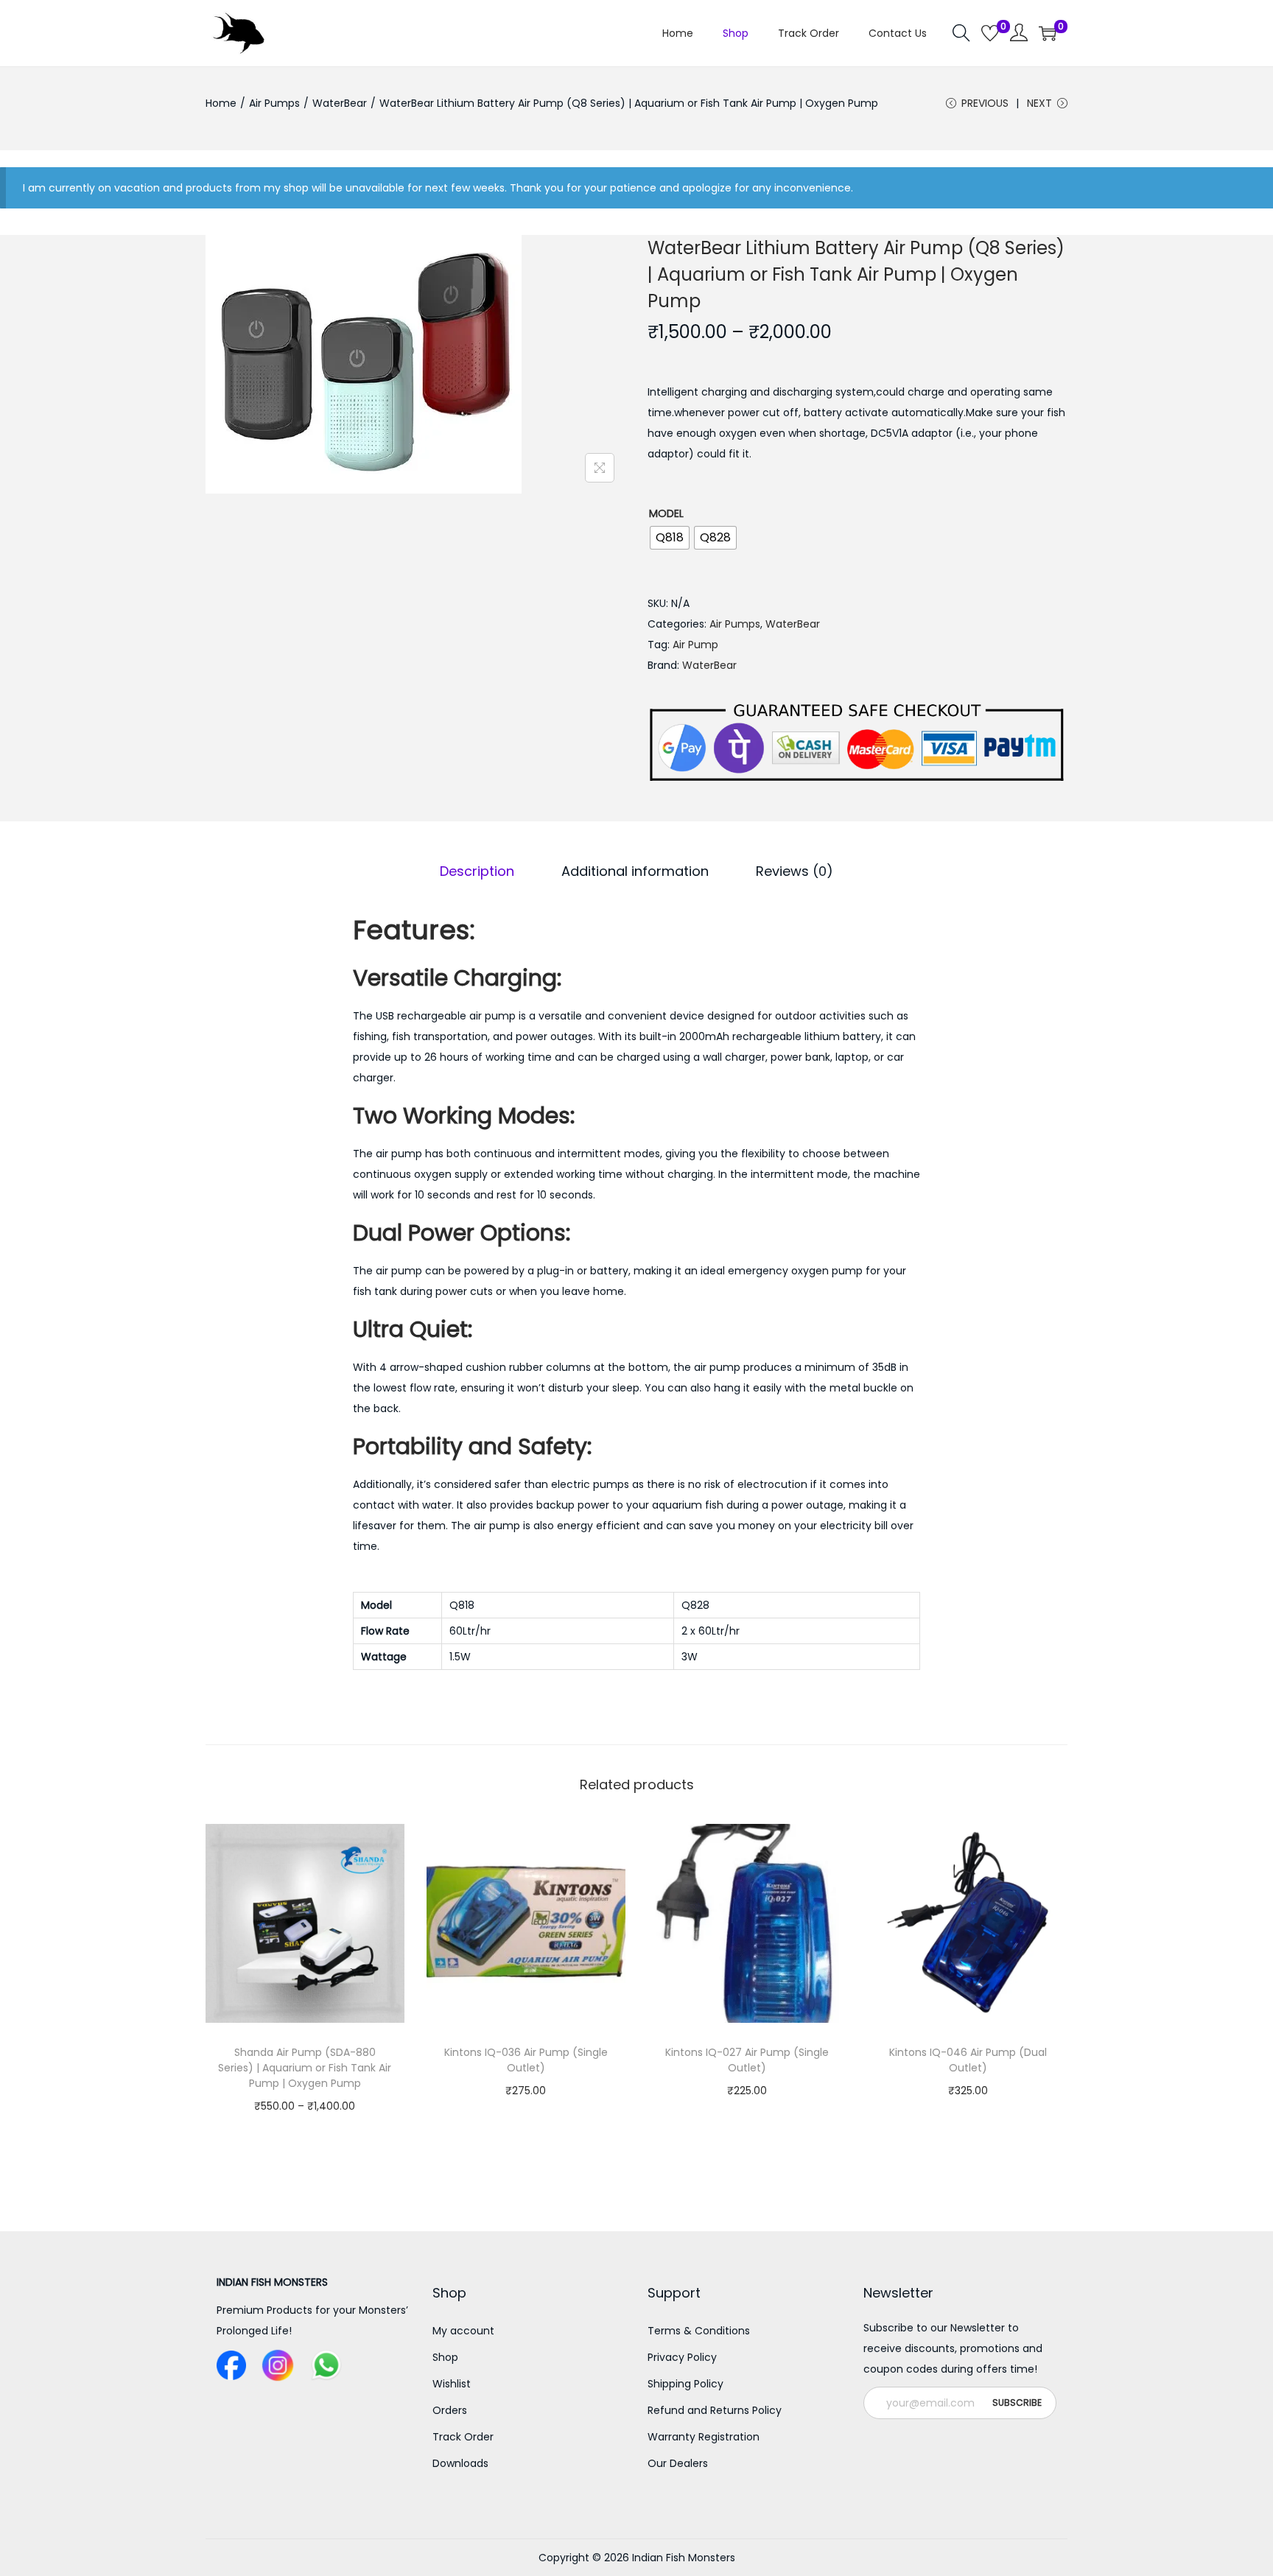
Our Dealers (678, 2463)
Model (666, 513)
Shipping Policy (685, 2384)
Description (477, 871)
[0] (990, 33)
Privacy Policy (682, 2357)
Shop (445, 2357)
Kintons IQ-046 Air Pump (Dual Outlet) (968, 2060)
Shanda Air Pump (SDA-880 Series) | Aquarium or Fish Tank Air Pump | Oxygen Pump (305, 2068)
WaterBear (340, 103)
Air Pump (695, 645)
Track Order (463, 2437)
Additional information (635, 871)
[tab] (477, 871)
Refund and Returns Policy (715, 2410)
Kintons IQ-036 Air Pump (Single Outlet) (526, 2060)
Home (221, 103)
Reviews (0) (795, 871)
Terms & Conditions (699, 2331)
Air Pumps (274, 103)
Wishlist (452, 2384)
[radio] (670, 538)
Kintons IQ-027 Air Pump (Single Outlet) (747, 2060)
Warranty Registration (704, 2437)
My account (463, 2331)
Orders (450, 2410)
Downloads (460, 2463)
